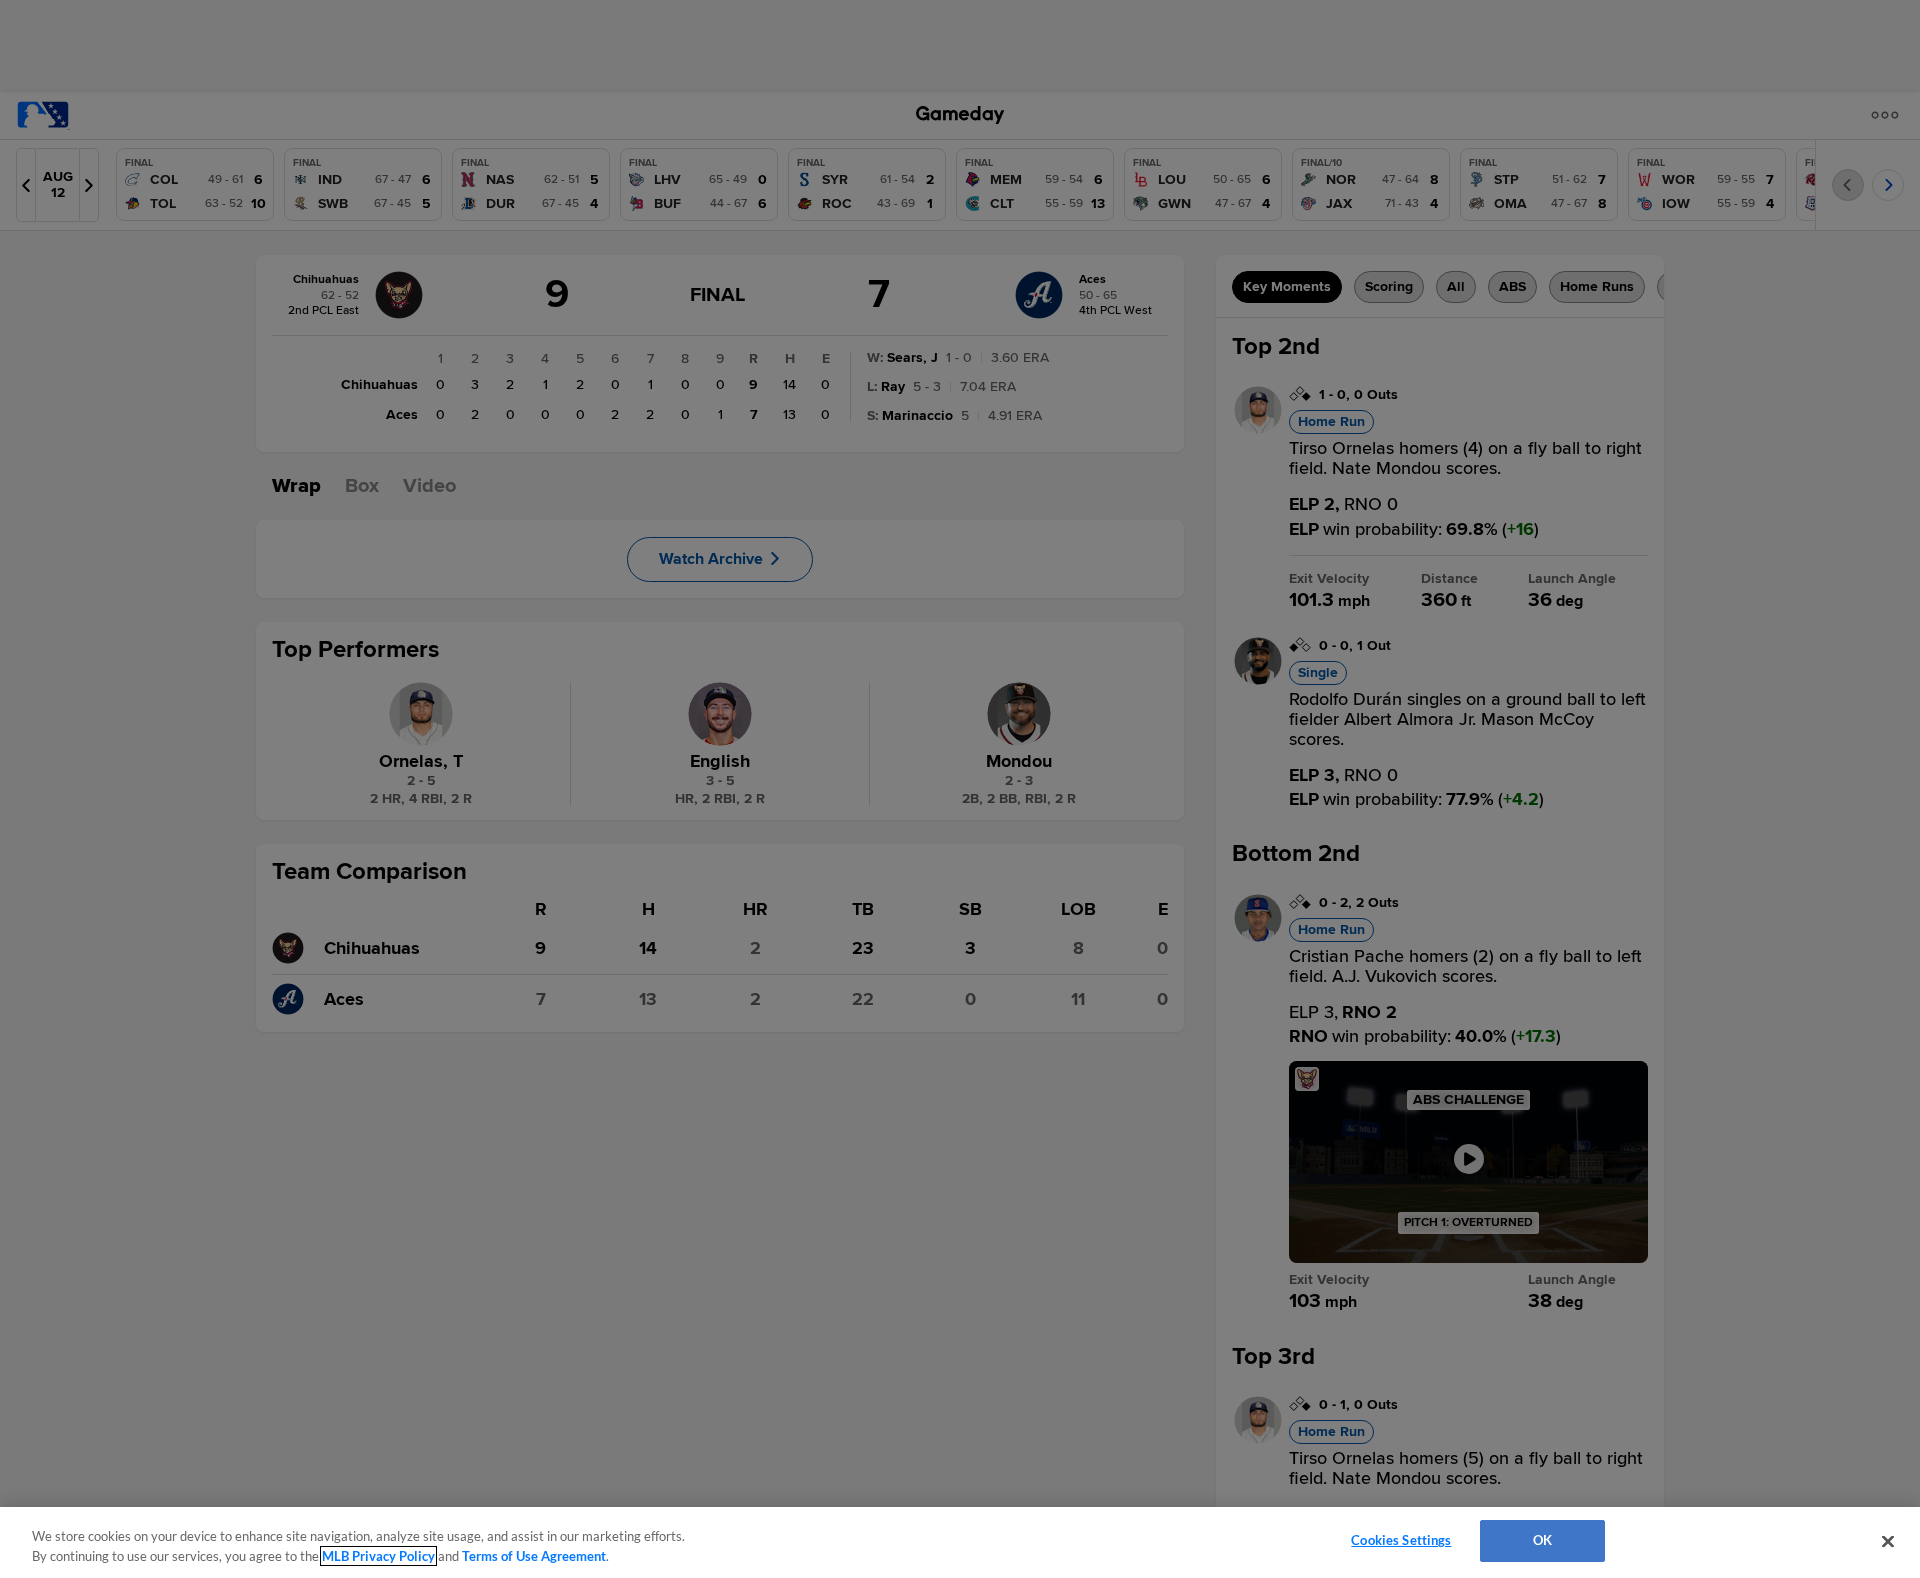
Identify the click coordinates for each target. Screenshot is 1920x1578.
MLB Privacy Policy (378, 1556)
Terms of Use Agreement (534, 1556)
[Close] (1888, 1541)
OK (1542, 1540)
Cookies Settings (1401, 1540)
